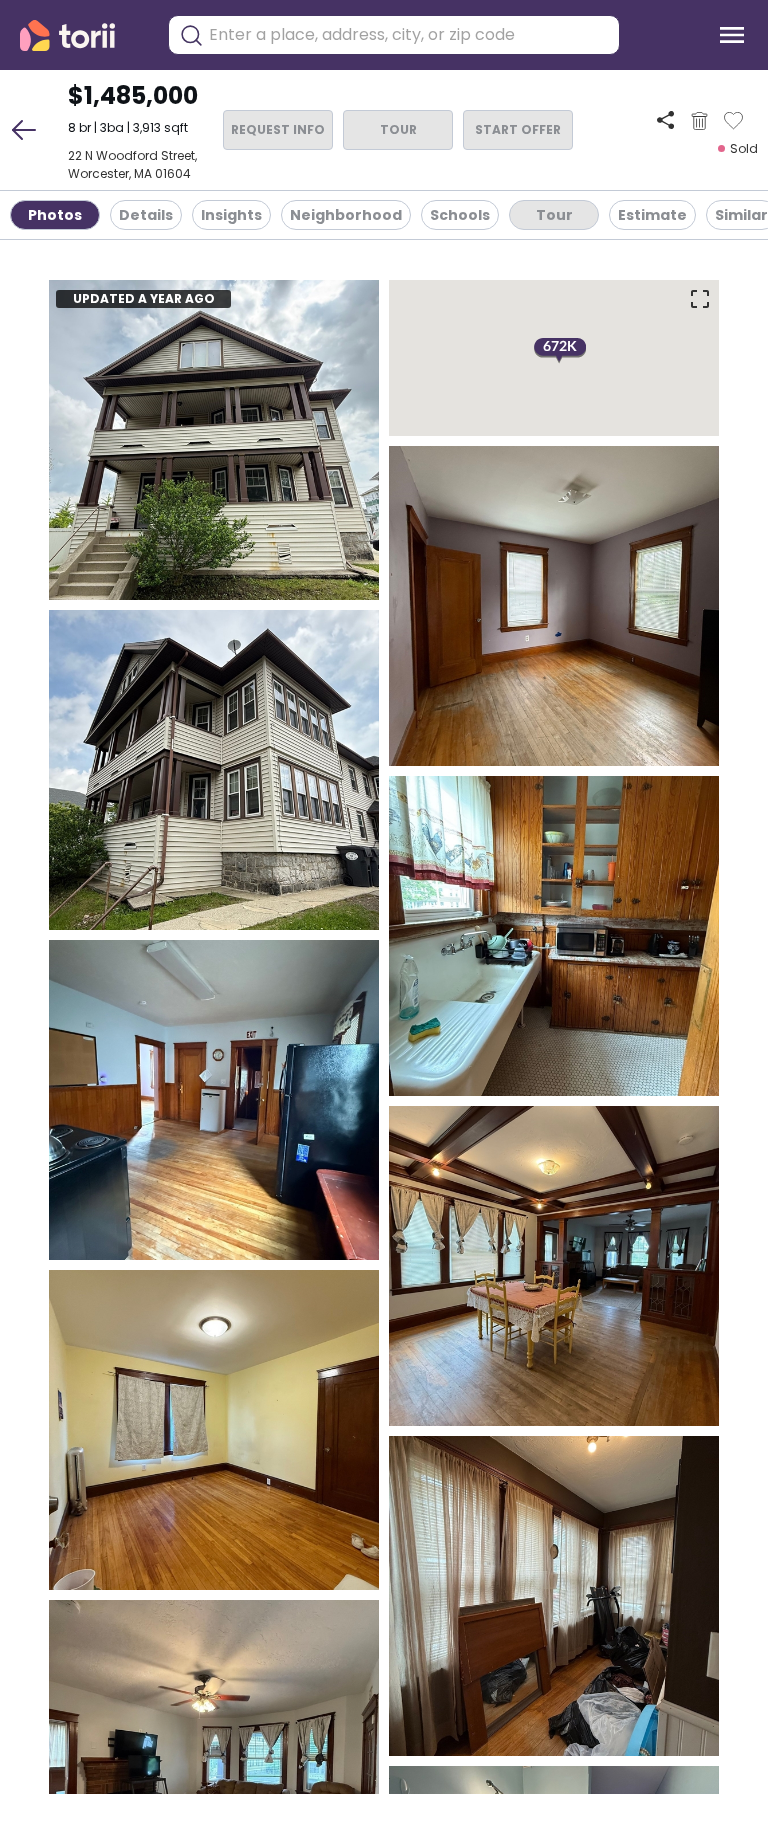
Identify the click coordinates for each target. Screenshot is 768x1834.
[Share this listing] (665, 120)
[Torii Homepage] (81, 35)
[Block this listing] (699, 121)
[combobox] (409, 35)
